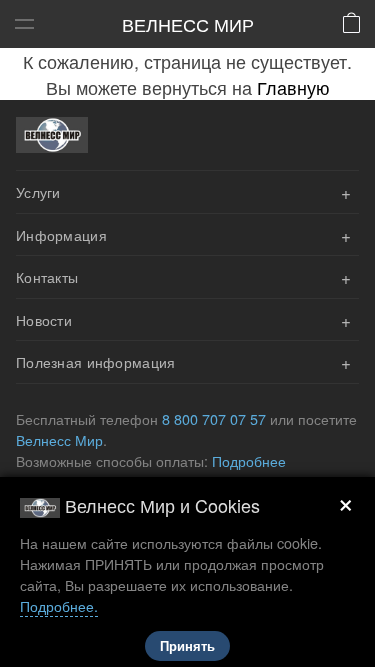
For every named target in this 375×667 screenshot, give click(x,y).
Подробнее (249, 460)
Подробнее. (59, 605)
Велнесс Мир (59, 439)
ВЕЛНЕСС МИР (188, 24)
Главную (293, 87)
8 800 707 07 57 (214, 418)
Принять (187, 646)
